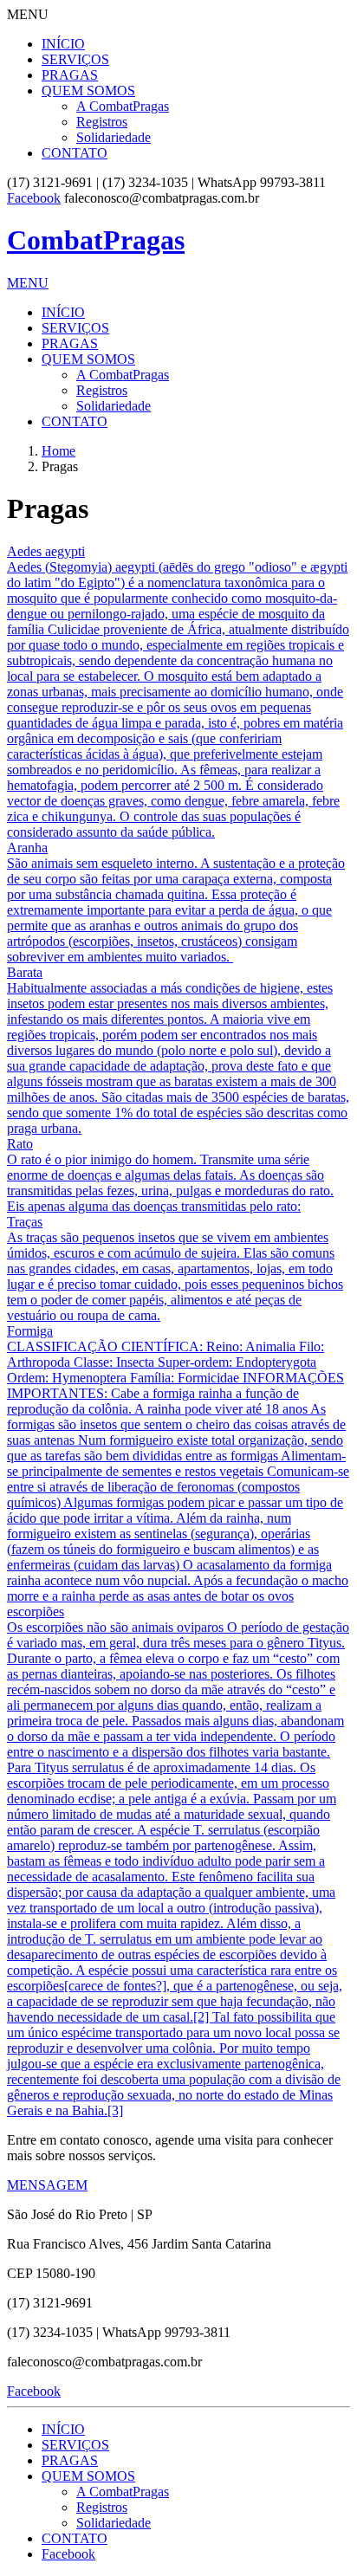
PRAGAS (70, 75)
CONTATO (75, 153)
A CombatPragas (123, 106)
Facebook (34, 198)
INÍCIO (63, 44)
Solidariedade (114, 137)
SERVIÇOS (75, 59)
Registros (102, 122)
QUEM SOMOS (88, 91)
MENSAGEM (47, 2185)
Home (58, 451)
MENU (28, 283)
